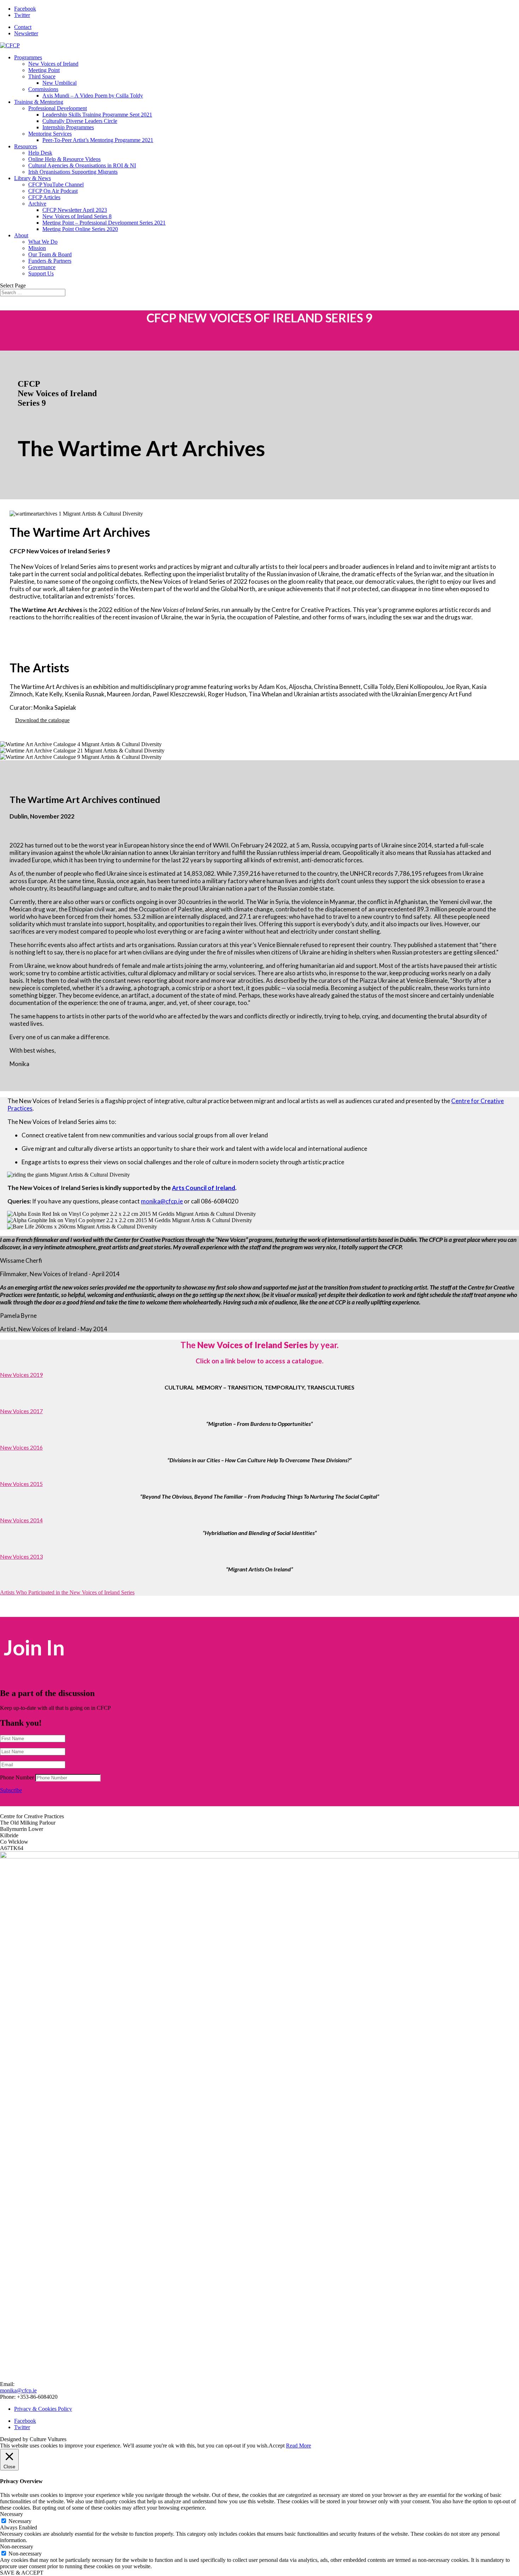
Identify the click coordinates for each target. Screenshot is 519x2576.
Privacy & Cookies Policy (43, 2409)
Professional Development (58, 108)
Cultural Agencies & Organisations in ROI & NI (82, 165)
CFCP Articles (44, 197)
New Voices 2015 (21, 1484)
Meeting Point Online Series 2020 (80, 229)
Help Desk (40, 153)
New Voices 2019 (21, 1375)
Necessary (20, 2521)
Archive (37, 204)
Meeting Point (44, 70)
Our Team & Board (50, 254)
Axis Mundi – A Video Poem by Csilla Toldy (93, 96)
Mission (37, 248)
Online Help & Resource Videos (64, 159)
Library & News (32, 178)
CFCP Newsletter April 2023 (75, 210)
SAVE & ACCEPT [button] (22, 2573)
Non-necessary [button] (17, 2547)
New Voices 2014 (21, 1520)
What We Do (43, 242)
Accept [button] (277, 2446)
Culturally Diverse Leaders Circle (80, 121)
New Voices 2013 (21, 1556)
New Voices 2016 (21, 1447)
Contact (23, 27)
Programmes (28, 57)
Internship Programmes (68, 127)
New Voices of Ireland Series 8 (77, 216)
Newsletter (26, 33)
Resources (26, 146)
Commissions (43, 89)
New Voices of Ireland (53, 64)
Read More (299, 2446)
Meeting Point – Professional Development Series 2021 (104, 223)
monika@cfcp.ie (162, 1201)
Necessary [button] (11, 2514)
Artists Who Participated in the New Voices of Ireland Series (67, 1592)
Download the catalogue (42, 720)
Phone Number (17, 1777)
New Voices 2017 (21, 1411)
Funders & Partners (50, 261)
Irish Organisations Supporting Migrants (73, 172)
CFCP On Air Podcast (53, 191)
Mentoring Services (50, 134)
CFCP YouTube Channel (56, 185)
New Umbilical (59, 83)
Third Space (42, 76)
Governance (42, 267)
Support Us (41, 273)
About (21, 235)
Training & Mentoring (39, 102)
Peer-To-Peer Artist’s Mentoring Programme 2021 (98, 140)
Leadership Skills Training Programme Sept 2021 (97, 115)
